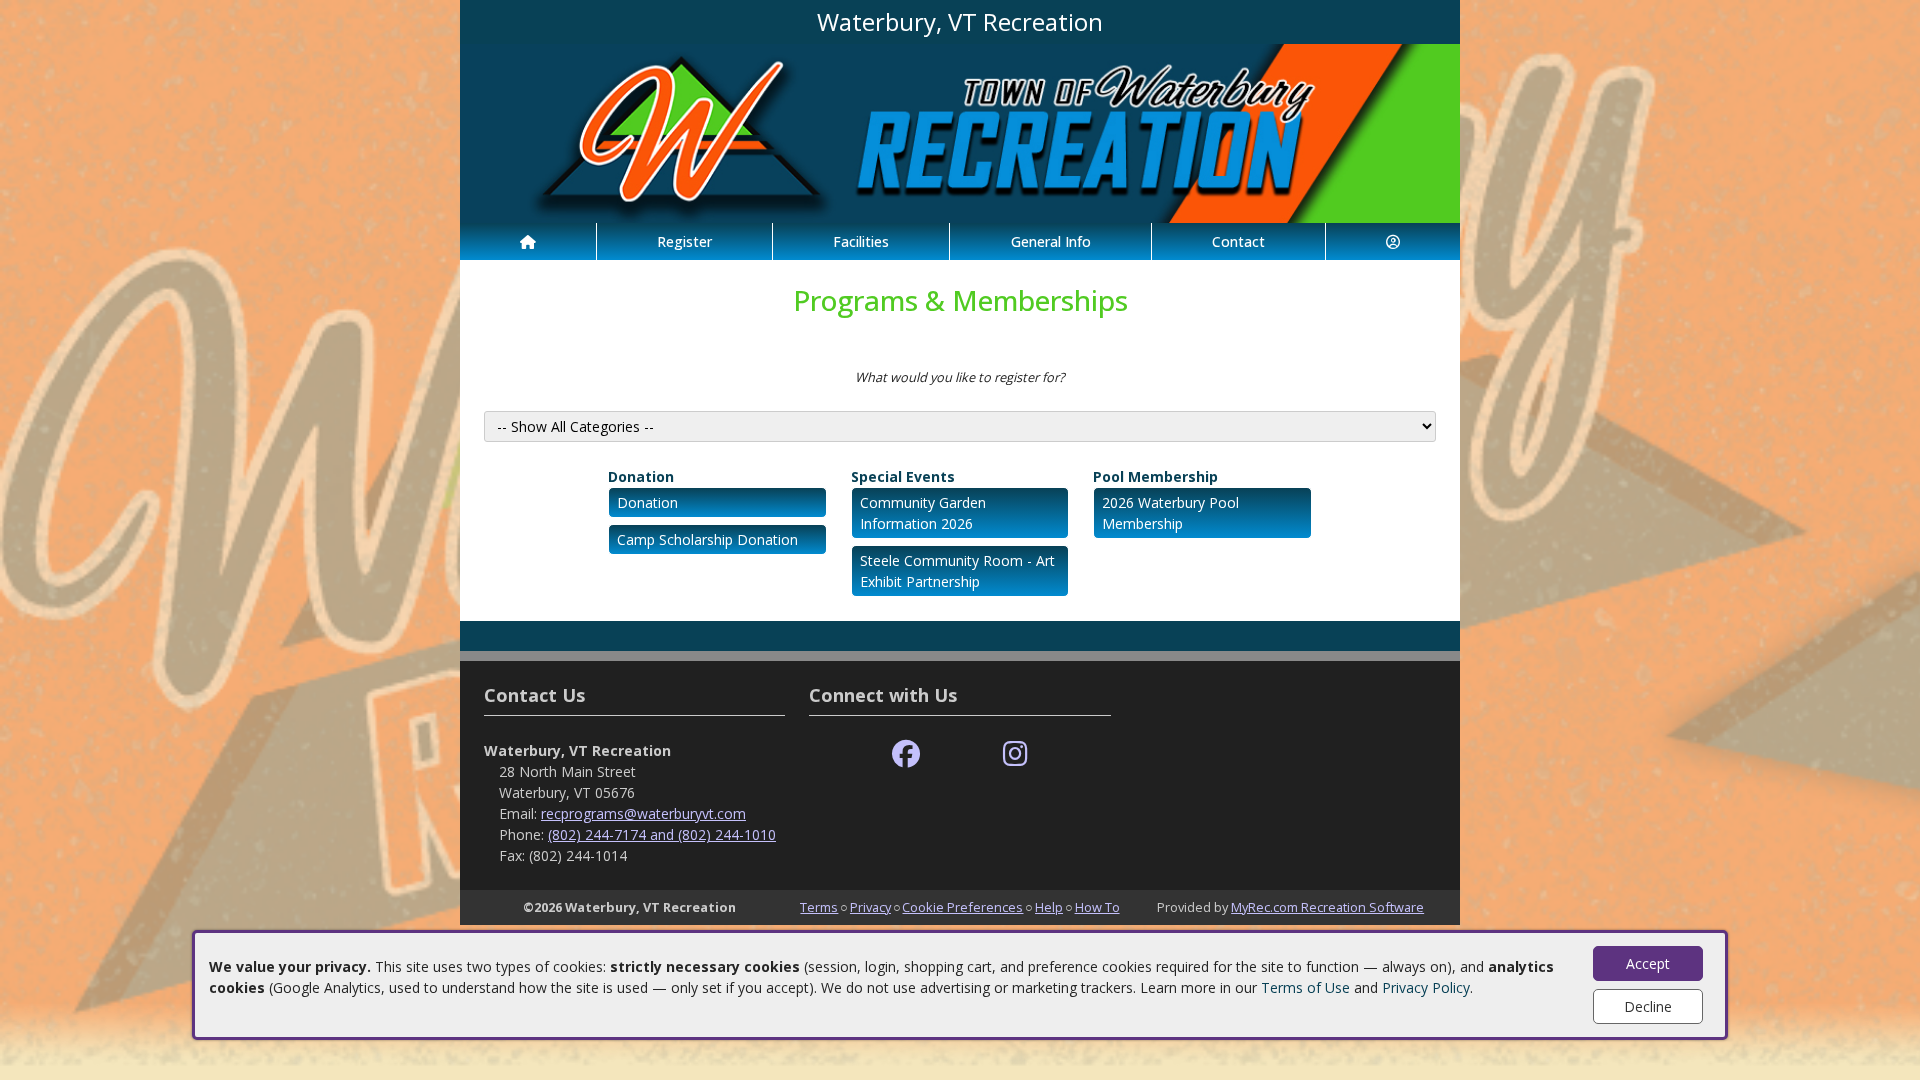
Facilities (861, 241)
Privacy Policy (1426, 987)
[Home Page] (528, 241)
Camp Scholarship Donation (707, 539)
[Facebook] (906, 754)
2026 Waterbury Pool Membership (1170, 513)
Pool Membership (1155, 476)
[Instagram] (1015, 754)
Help (1049, 907)
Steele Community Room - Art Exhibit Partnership (957, 571)
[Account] (1393, 241)
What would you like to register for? (960, 377)
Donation (641, 476)
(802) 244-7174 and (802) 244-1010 (662, 834)
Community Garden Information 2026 (923, 513)
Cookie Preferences (962, 907)
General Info (1051, 241)
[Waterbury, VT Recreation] (960, 131)
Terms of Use (1305, 987)
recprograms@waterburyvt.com (643, 813)
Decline (1648, 1006)
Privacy (870, 907)
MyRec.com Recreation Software (1327, 907)
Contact (1238, 241)
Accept (1648, 963)
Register (684, 241)
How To (1097, 907)
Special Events (903, 476)
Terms (819, 907)
